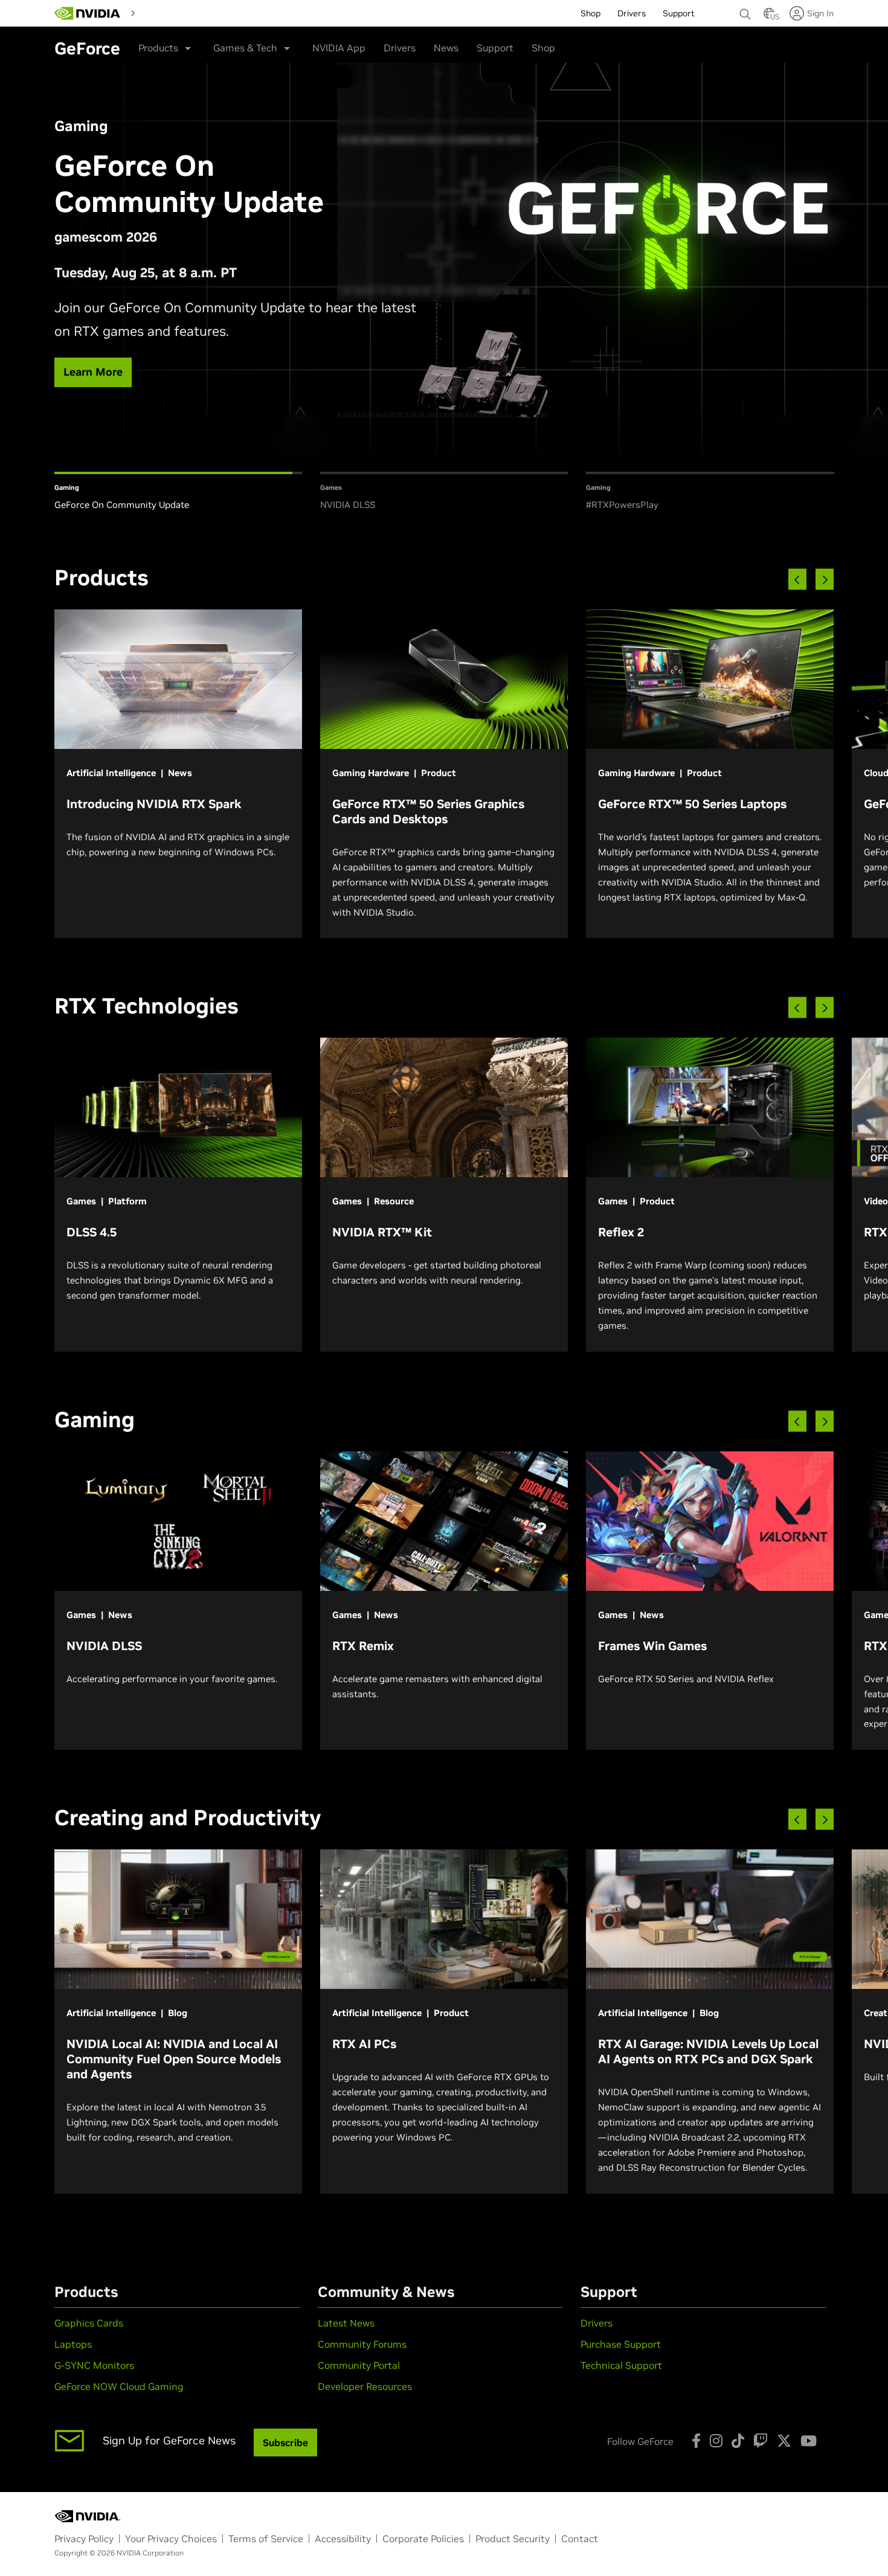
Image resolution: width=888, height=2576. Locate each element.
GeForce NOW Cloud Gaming (119, 2386)
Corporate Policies (423, 2539)
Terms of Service (266, 2539)
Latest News (346, 2323)
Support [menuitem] (679, 13)
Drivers (400, 48)
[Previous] (797, 580)
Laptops (73, 2344)
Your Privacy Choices (171, 2539)
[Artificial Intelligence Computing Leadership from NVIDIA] (88, 13)
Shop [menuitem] (590, 13)
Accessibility (343, 2539)
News (446, 48)
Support (495, 48)
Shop (543, 48)
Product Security (513, 2539)
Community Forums (362, 2344)
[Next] (825, 580)
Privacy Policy (84, 2539)
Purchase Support (621, 2344)
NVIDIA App (339, 48)
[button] (769, 17)
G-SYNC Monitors (94, 2365)
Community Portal (359, 2365)
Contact (580, 2539)
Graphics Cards (89, 2323)
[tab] (178, 492)
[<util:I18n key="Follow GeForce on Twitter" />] (784, 2441)
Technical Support (621, 2365)
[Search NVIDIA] (745, 11)
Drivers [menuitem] (632, 13)
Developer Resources (365, 2386)
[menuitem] (162, 13)
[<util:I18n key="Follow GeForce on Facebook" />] (696, 2441)
